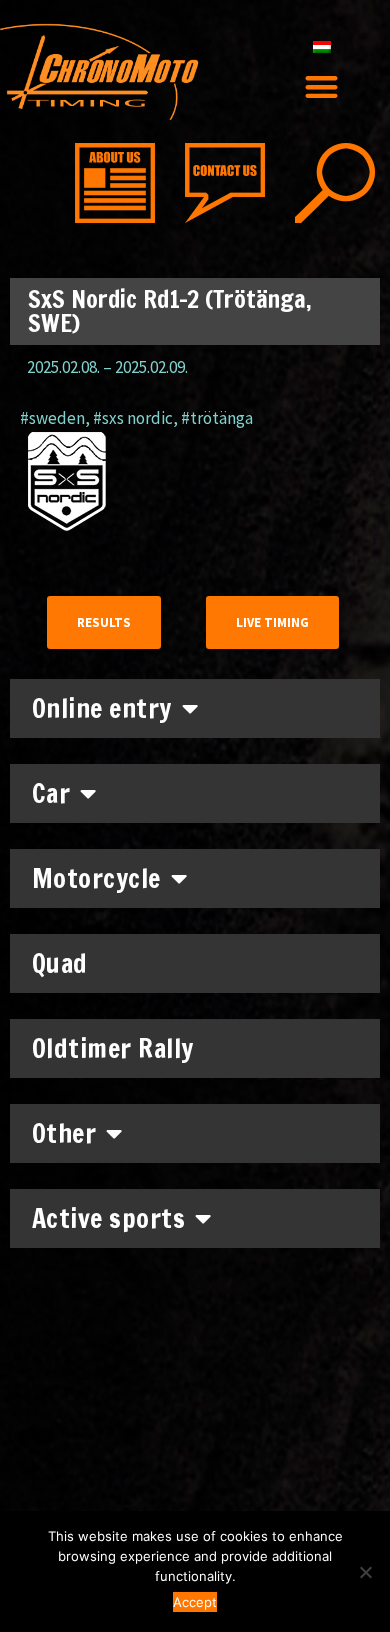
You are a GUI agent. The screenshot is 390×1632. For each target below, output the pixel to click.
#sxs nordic (133, 418)
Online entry (102, 708)
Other (64, 1133)
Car (51, 793)
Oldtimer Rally (113, 1048)
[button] (322, 86)
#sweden (52, 418)
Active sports (109, 1218)
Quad (60, 963)
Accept (195, 1602)
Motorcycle (96, 878)
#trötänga (217, 418)
